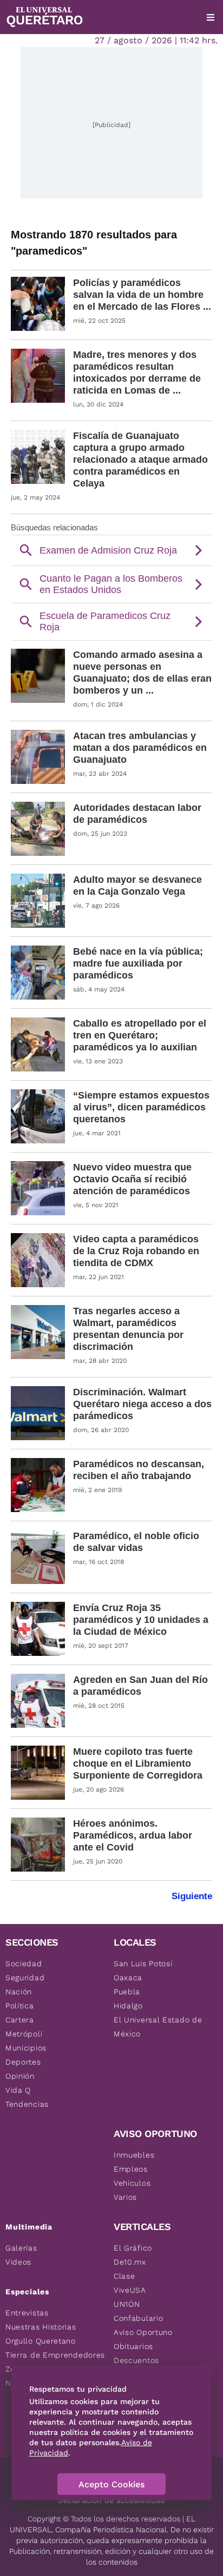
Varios (125, 2197)
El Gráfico (133, 2248)
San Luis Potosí (143, 1963)
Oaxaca (128, 1978)
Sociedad (24, 1963)
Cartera (20, 2020)
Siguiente (192, 1896)
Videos (18, 2262)
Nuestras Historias (41, 2327)
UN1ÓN (127, 2304)
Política (20, 2006)
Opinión (20, 2076)
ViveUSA (130, 2290)
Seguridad (25, 1978)
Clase (124, 2276)
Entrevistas (27, 2313)
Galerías (21, 2248)
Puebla (127, 1992)
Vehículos (132, 2183)
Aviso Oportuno (143, 2332)
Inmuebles (134, 2155)
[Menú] (211, 17)
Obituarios (133, 2346)
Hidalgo (128, 2006)
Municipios (26, 2048)
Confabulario (138, 2318)
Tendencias (27, 2104)
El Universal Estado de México (158, 2027)
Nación (19, 1992)
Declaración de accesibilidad (111, 2500)
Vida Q (18, 2090)
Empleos (131, 2169)
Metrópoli (24, 2034)
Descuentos (136, 2360)
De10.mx (130, 2262)
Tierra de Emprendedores (55, 2355)
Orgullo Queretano (41, 2341)
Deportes (23, 2062)
